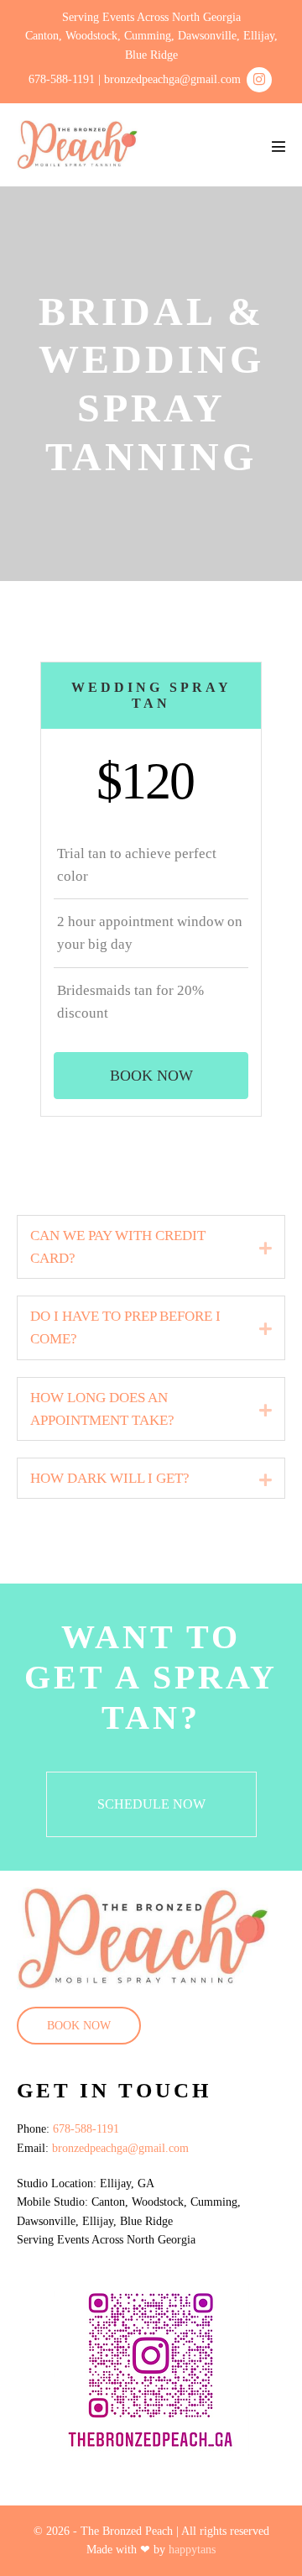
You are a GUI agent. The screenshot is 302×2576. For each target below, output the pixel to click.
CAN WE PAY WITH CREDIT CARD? (118, 1247)
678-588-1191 (86, 2129)
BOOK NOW (79, 2026)
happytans (192, 2550)
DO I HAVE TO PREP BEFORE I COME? (125, 1327)
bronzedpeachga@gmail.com (120, 2148)
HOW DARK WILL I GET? (110, 1478)
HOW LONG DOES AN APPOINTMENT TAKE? (102, 1409)
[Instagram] (259, 80)
